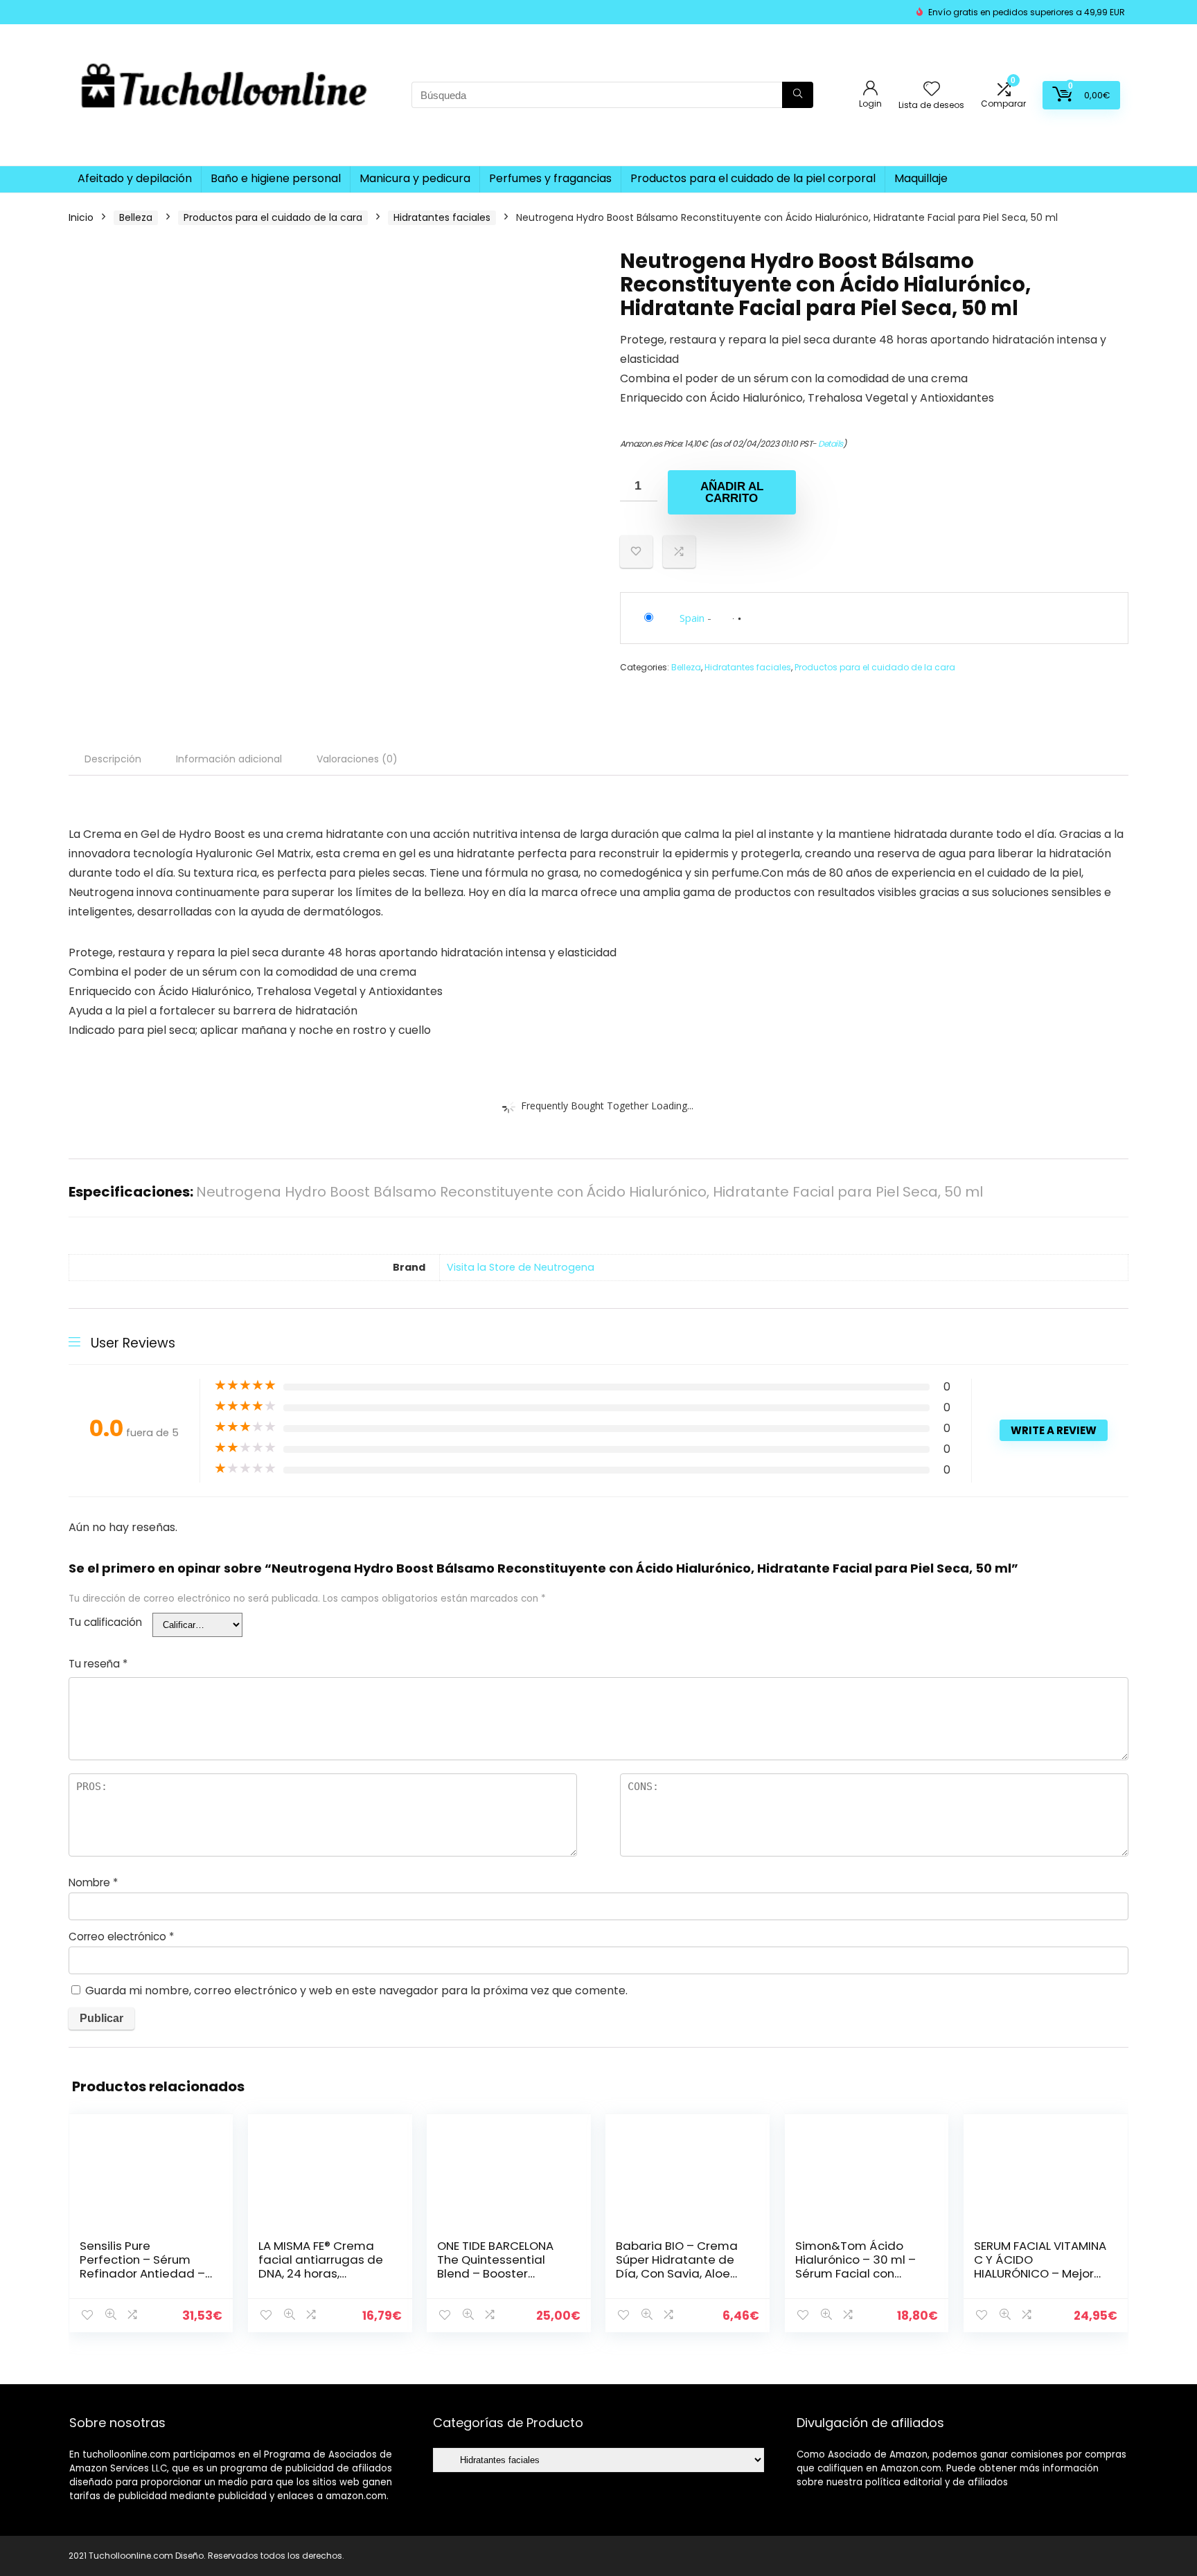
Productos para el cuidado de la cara (273, 217)
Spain (692, 618)
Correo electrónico (121, 1937)
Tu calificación (105, 1622)
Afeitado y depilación (135, 178)
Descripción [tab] (113, 759)
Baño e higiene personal (276, 178)
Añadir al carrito (732, 492)
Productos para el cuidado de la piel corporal (753, 178)
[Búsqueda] (798, 95)
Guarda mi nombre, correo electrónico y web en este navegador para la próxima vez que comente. (356, 1991)
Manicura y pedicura (415, 178)
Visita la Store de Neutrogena (521, 1267)
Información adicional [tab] (229, 759)
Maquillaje (921, 178)
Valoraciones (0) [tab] (357, 759)
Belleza (136, 217)
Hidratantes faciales (442, 217)
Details (831, 444)
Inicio (81, 217)
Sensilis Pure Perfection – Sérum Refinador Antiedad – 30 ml (142, 2266)
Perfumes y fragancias (550, 178)
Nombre (93, 1882)
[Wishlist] (932, 90)
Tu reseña (98, 1664)
